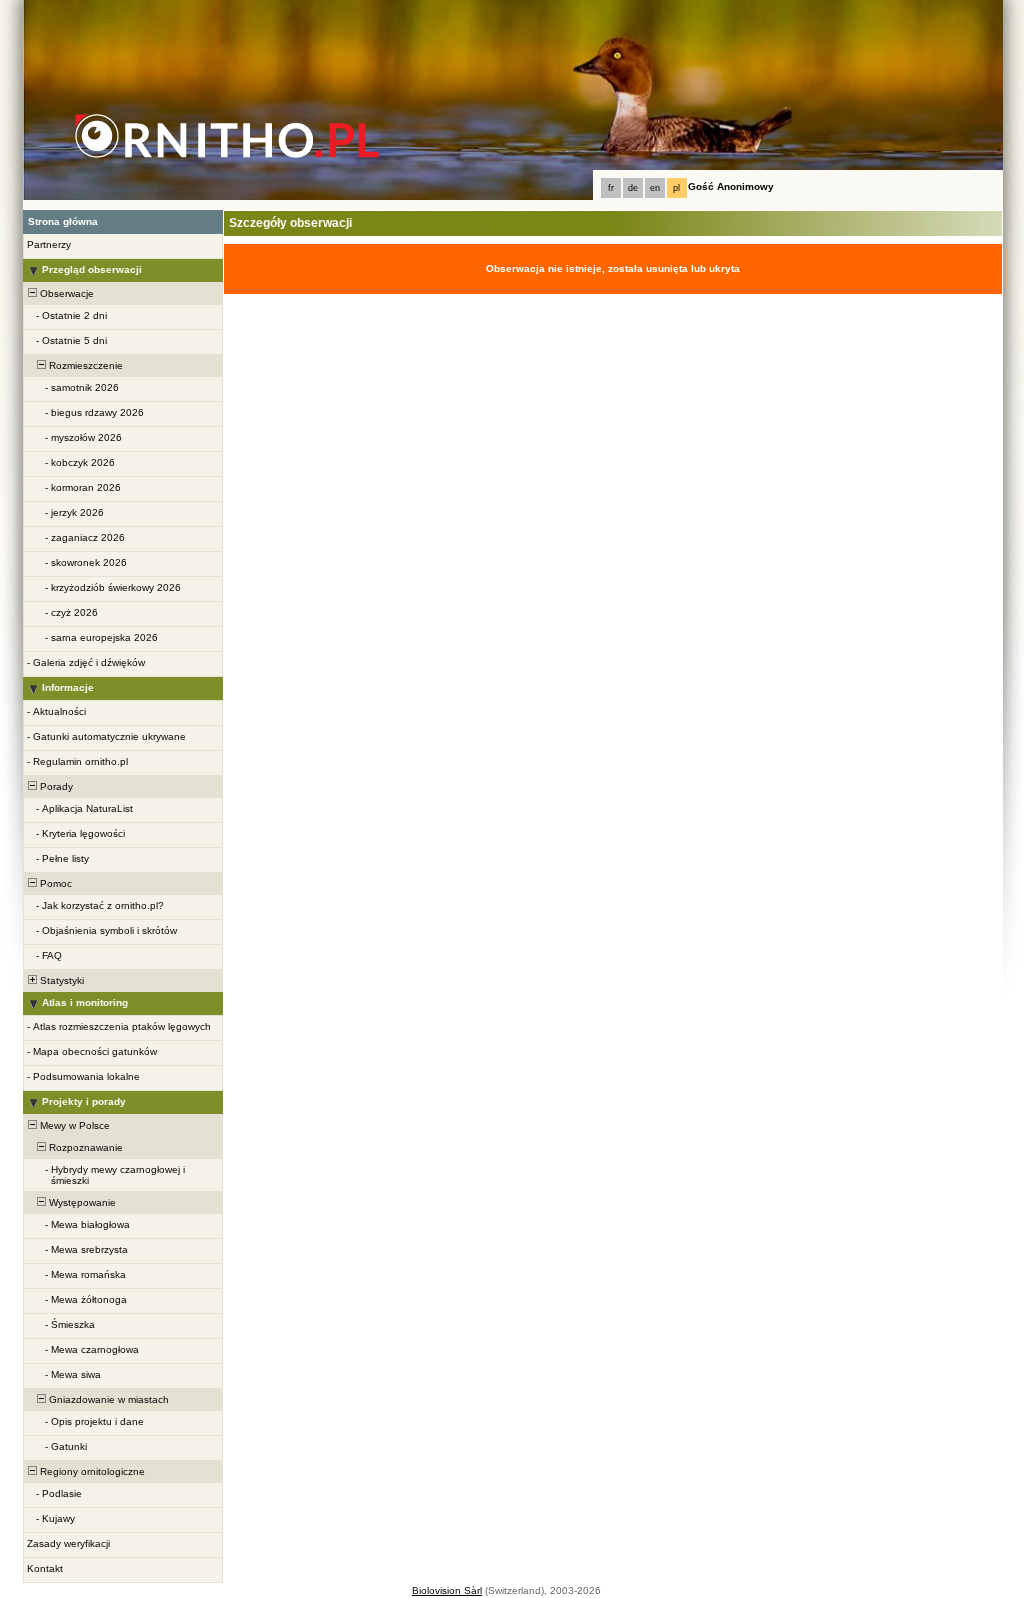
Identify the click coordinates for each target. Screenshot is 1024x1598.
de (633, 188)
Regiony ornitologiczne (91, 1471)
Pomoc (54, 883)
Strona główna (63, 221)
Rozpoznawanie (84, 1147)
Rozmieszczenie (84, 365)
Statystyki (60, 980)
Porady (55, 786)
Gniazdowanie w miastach (107, 1399)
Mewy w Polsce (73, 1125)
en (655, 188)
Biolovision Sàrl (447, 1590)
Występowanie (81, 1202)
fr (611, 188)
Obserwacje (65, 293)
